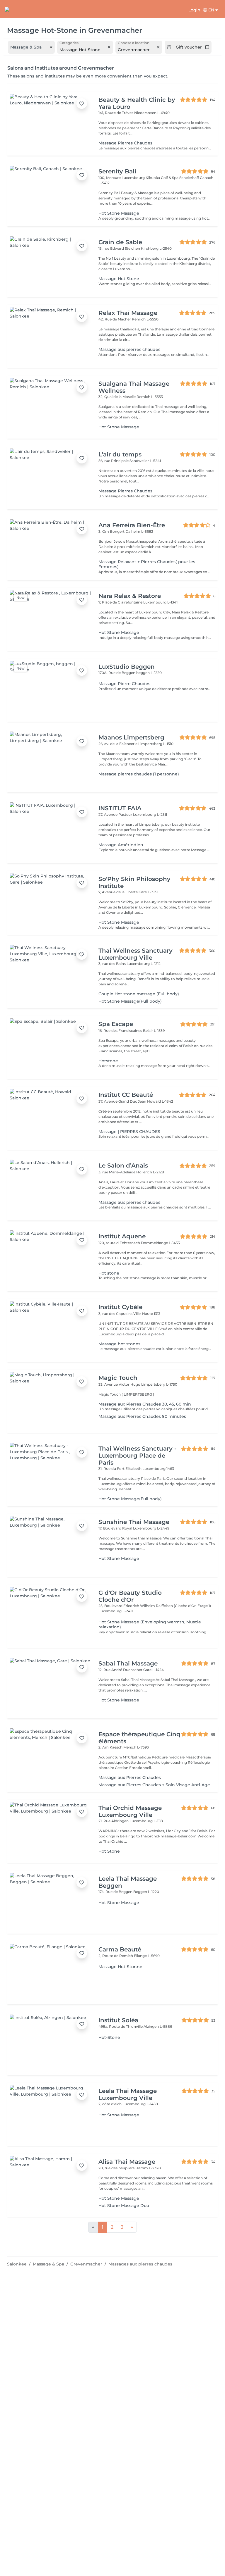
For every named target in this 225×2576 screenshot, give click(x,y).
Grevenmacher (86, 2264)
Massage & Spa (48, 2264)
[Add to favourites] (82, 104)
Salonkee (17, 2264)
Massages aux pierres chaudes (140, 2264)
